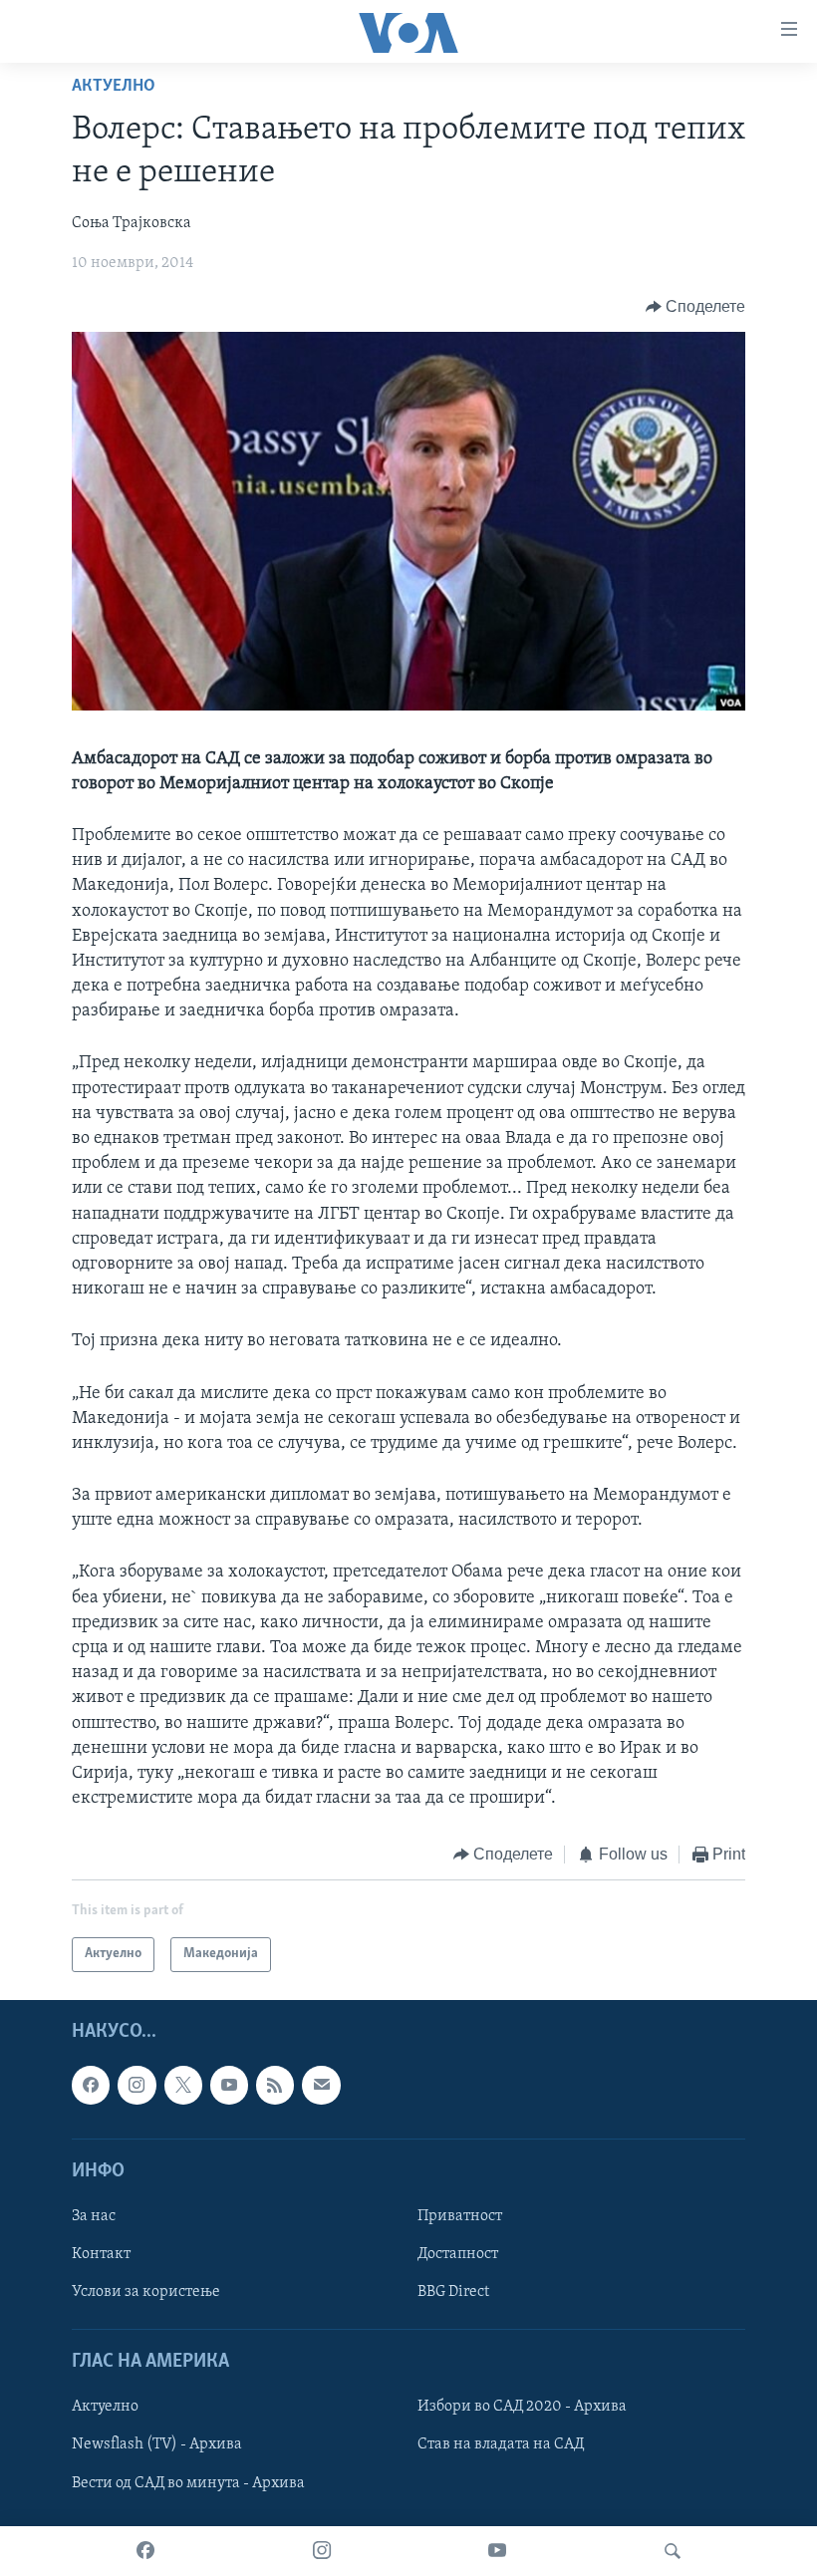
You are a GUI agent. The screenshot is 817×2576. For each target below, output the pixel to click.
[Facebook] (145, 2551)
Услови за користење (146, 2292)
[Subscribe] (321, 2085)
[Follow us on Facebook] (91, 2085)
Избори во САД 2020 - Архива (522, 2407)
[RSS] (275, 2085)
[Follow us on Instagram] (136, 2085)
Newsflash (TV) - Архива (157, 2444)
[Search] (673, 2551)
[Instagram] (322, 2551)
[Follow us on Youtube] (229, 2085)
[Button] (696, 307)
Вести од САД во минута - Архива (188, 2482)
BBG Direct (453, 2292)
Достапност (458, 2254)
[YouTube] (497, 2551)
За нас (94, 2216)
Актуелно (114, 87)
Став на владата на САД (501, 2444)
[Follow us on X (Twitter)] (183, 2085)
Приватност (460, 2216)
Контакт (101, 2254)
